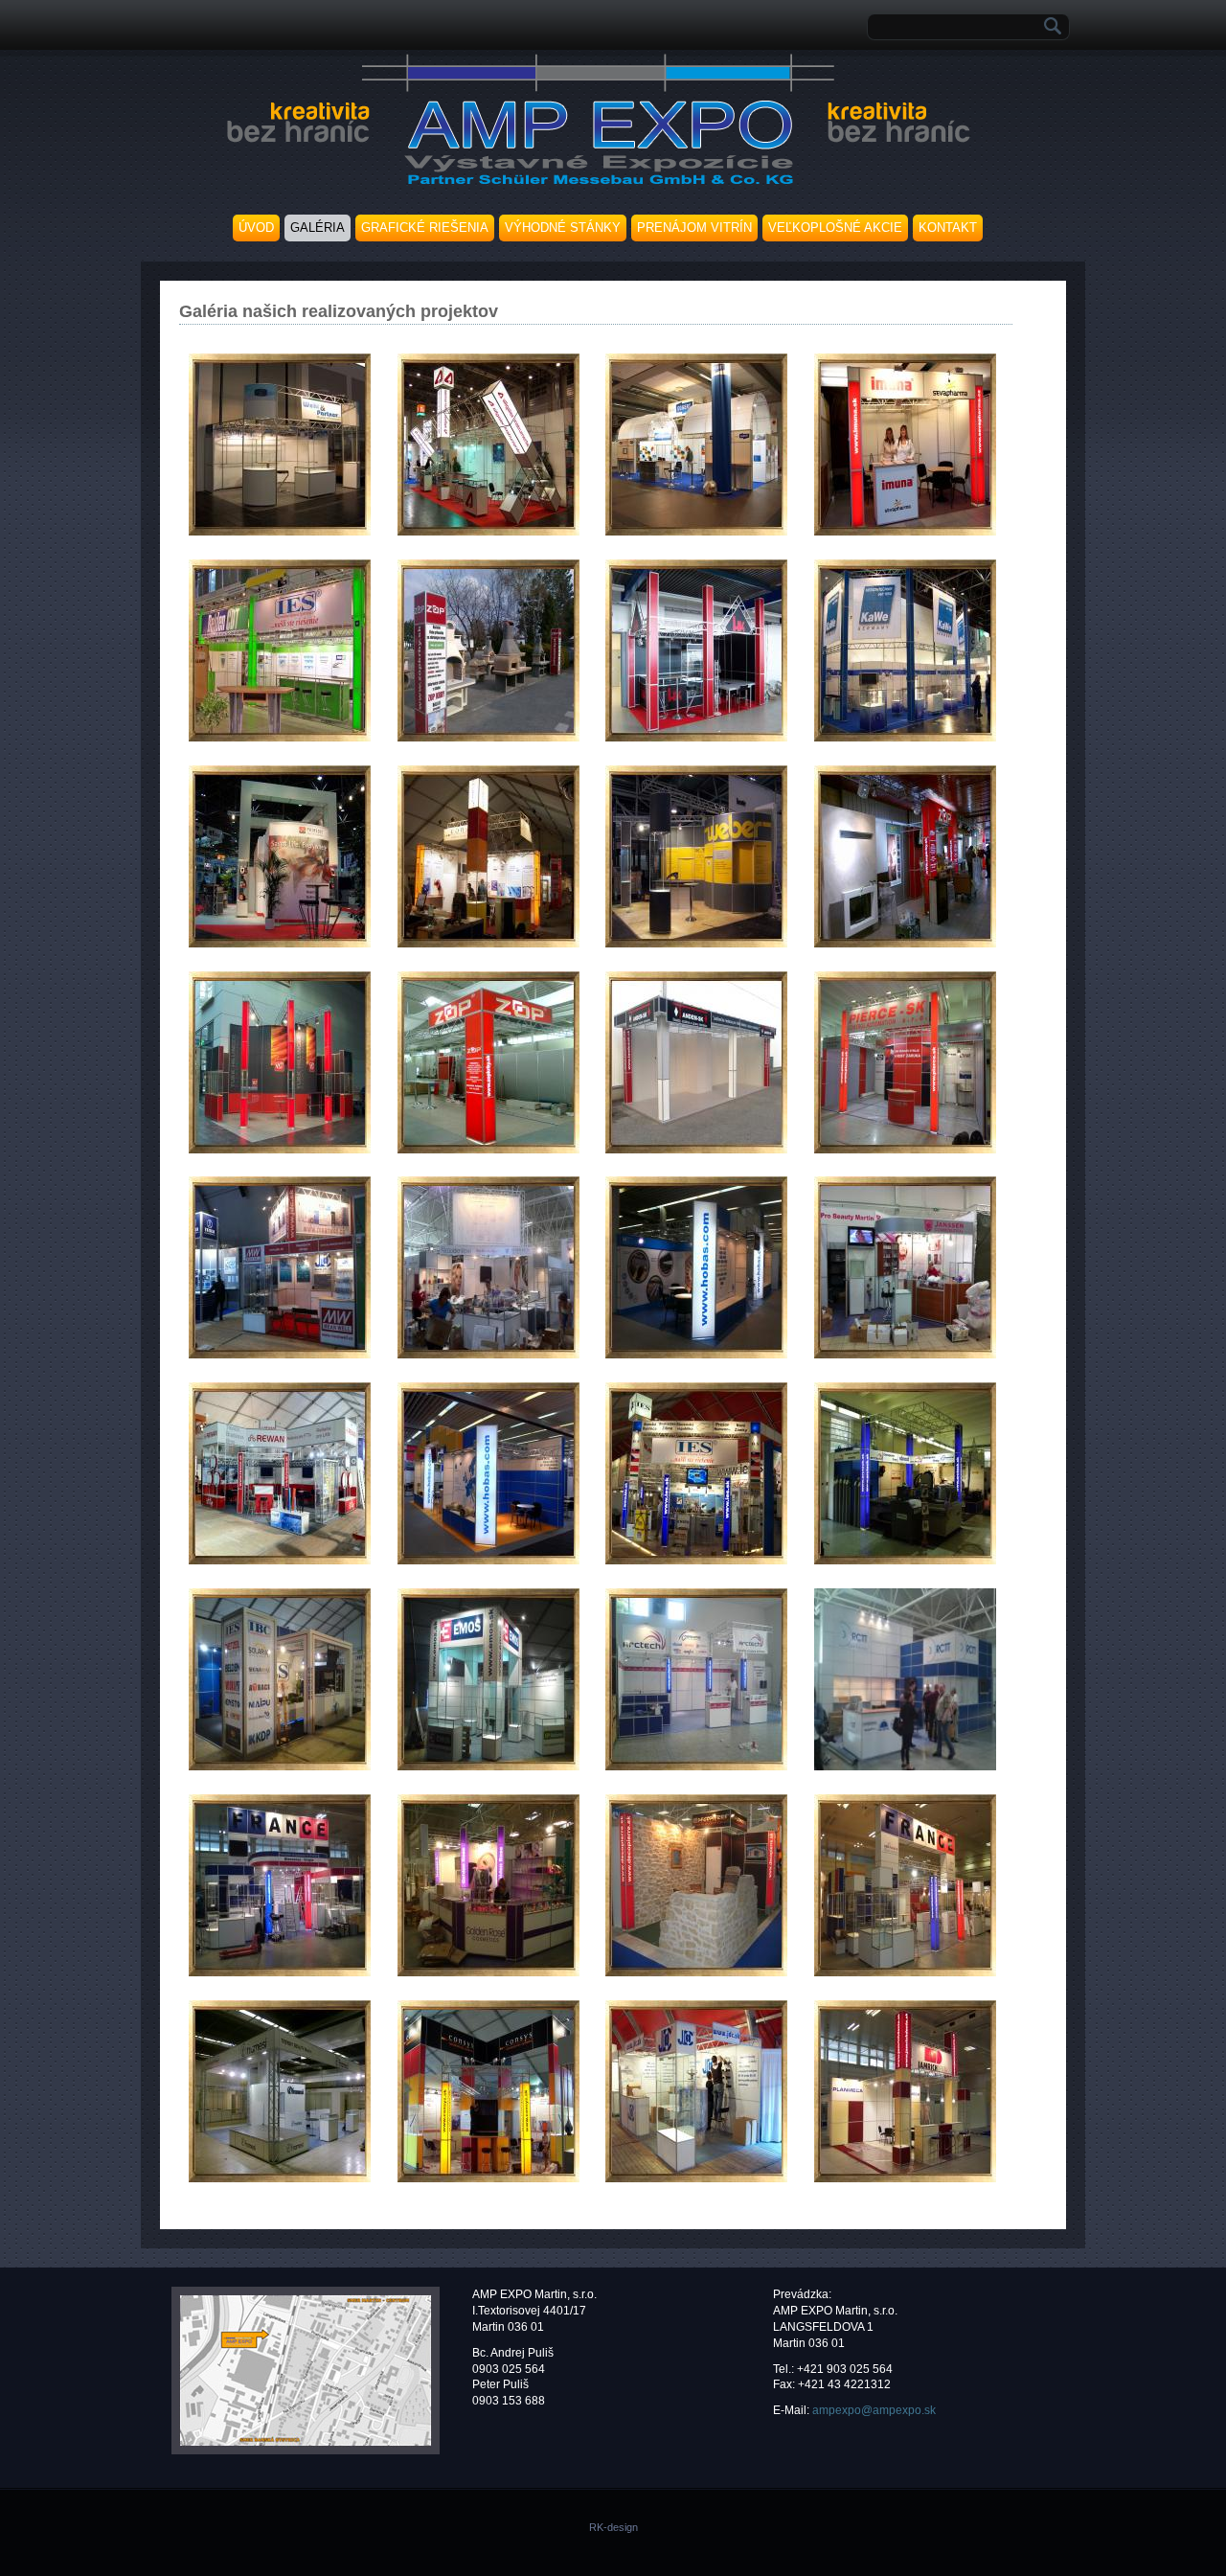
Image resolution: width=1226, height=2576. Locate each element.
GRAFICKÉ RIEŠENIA (425, 228)
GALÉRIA (318, 228)
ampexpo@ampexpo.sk (874, 2410)
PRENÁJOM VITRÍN (694, 228)
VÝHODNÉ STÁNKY (563, 228)
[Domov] (596, 187)
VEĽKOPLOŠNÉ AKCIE (835, 228)
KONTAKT (948, 228)
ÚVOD (256, 228)
